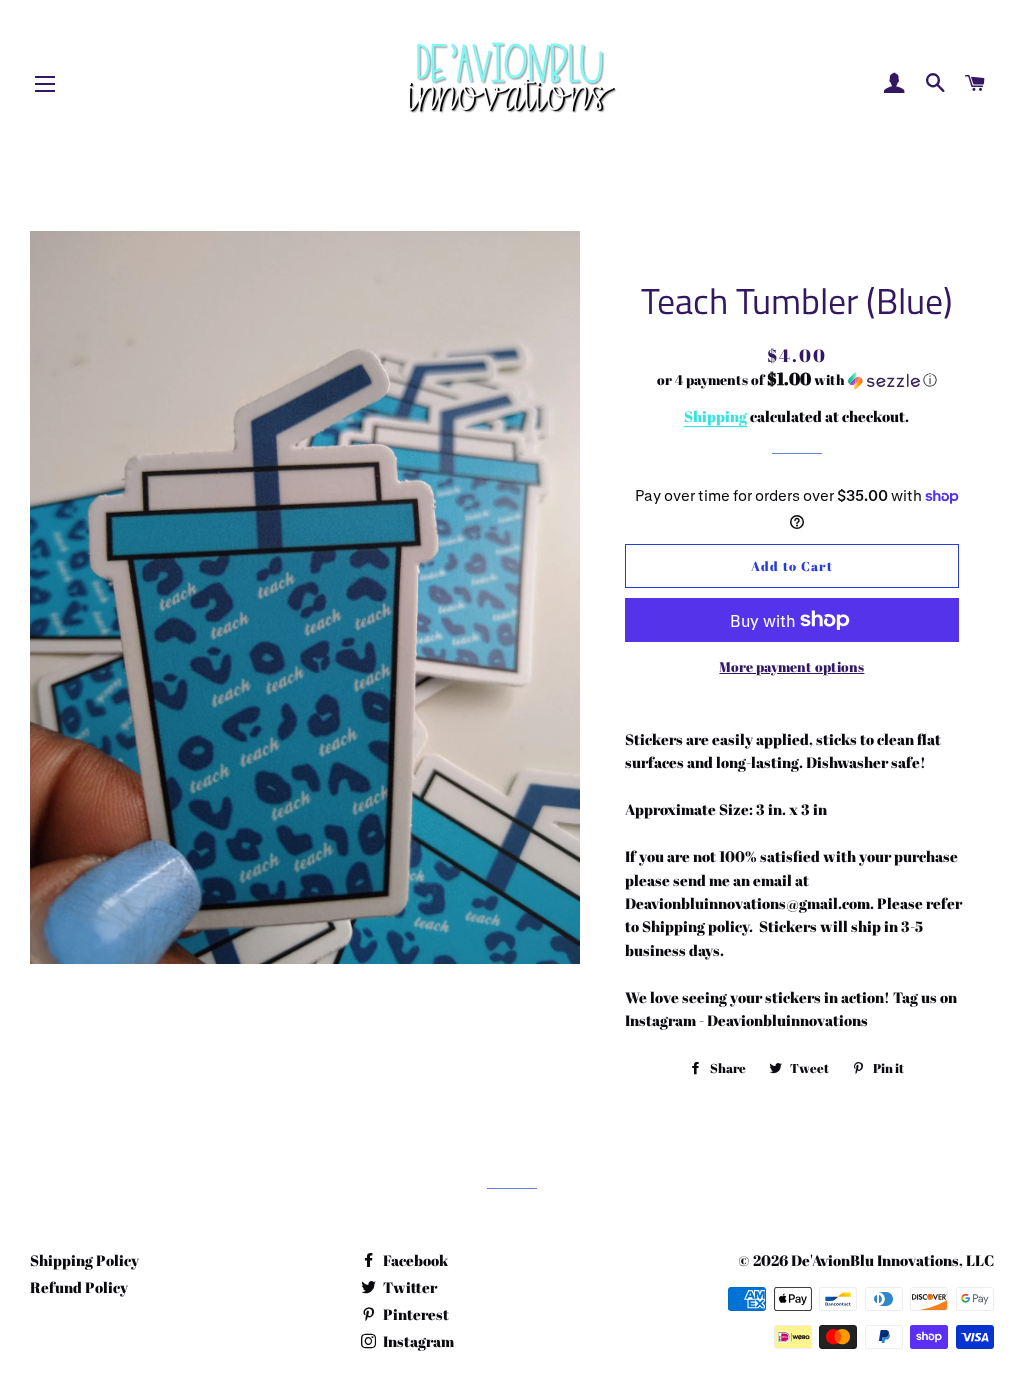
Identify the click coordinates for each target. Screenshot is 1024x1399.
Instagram (417, 1341)
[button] (797, 380)
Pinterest (414, 1314)
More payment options (791, 666)
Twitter (408, 1287)
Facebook (414, 1260)
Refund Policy (79, 1287)
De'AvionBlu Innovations (875, 1260)
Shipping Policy (84, 1260)
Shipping (715, 416)
